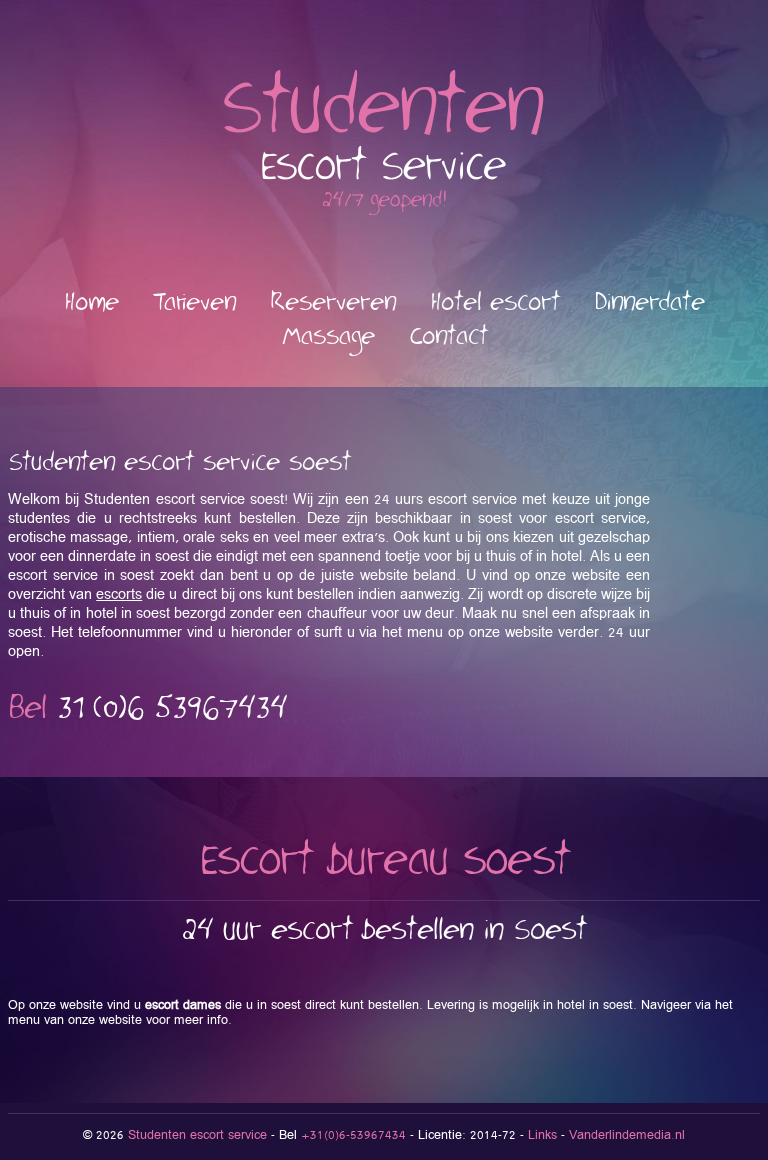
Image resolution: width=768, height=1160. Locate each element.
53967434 (172, 709)
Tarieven (194, 302)
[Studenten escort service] (384, 211)
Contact (448, 336)
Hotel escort (495, 302)
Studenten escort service (197, 1135)
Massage (328, 336)
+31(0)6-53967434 (353, 1135)
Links (542, 1135)
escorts (119, 595)
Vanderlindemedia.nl (627, 1135)
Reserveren (333, 302)
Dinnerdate (649, 302)
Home (91, 302)
